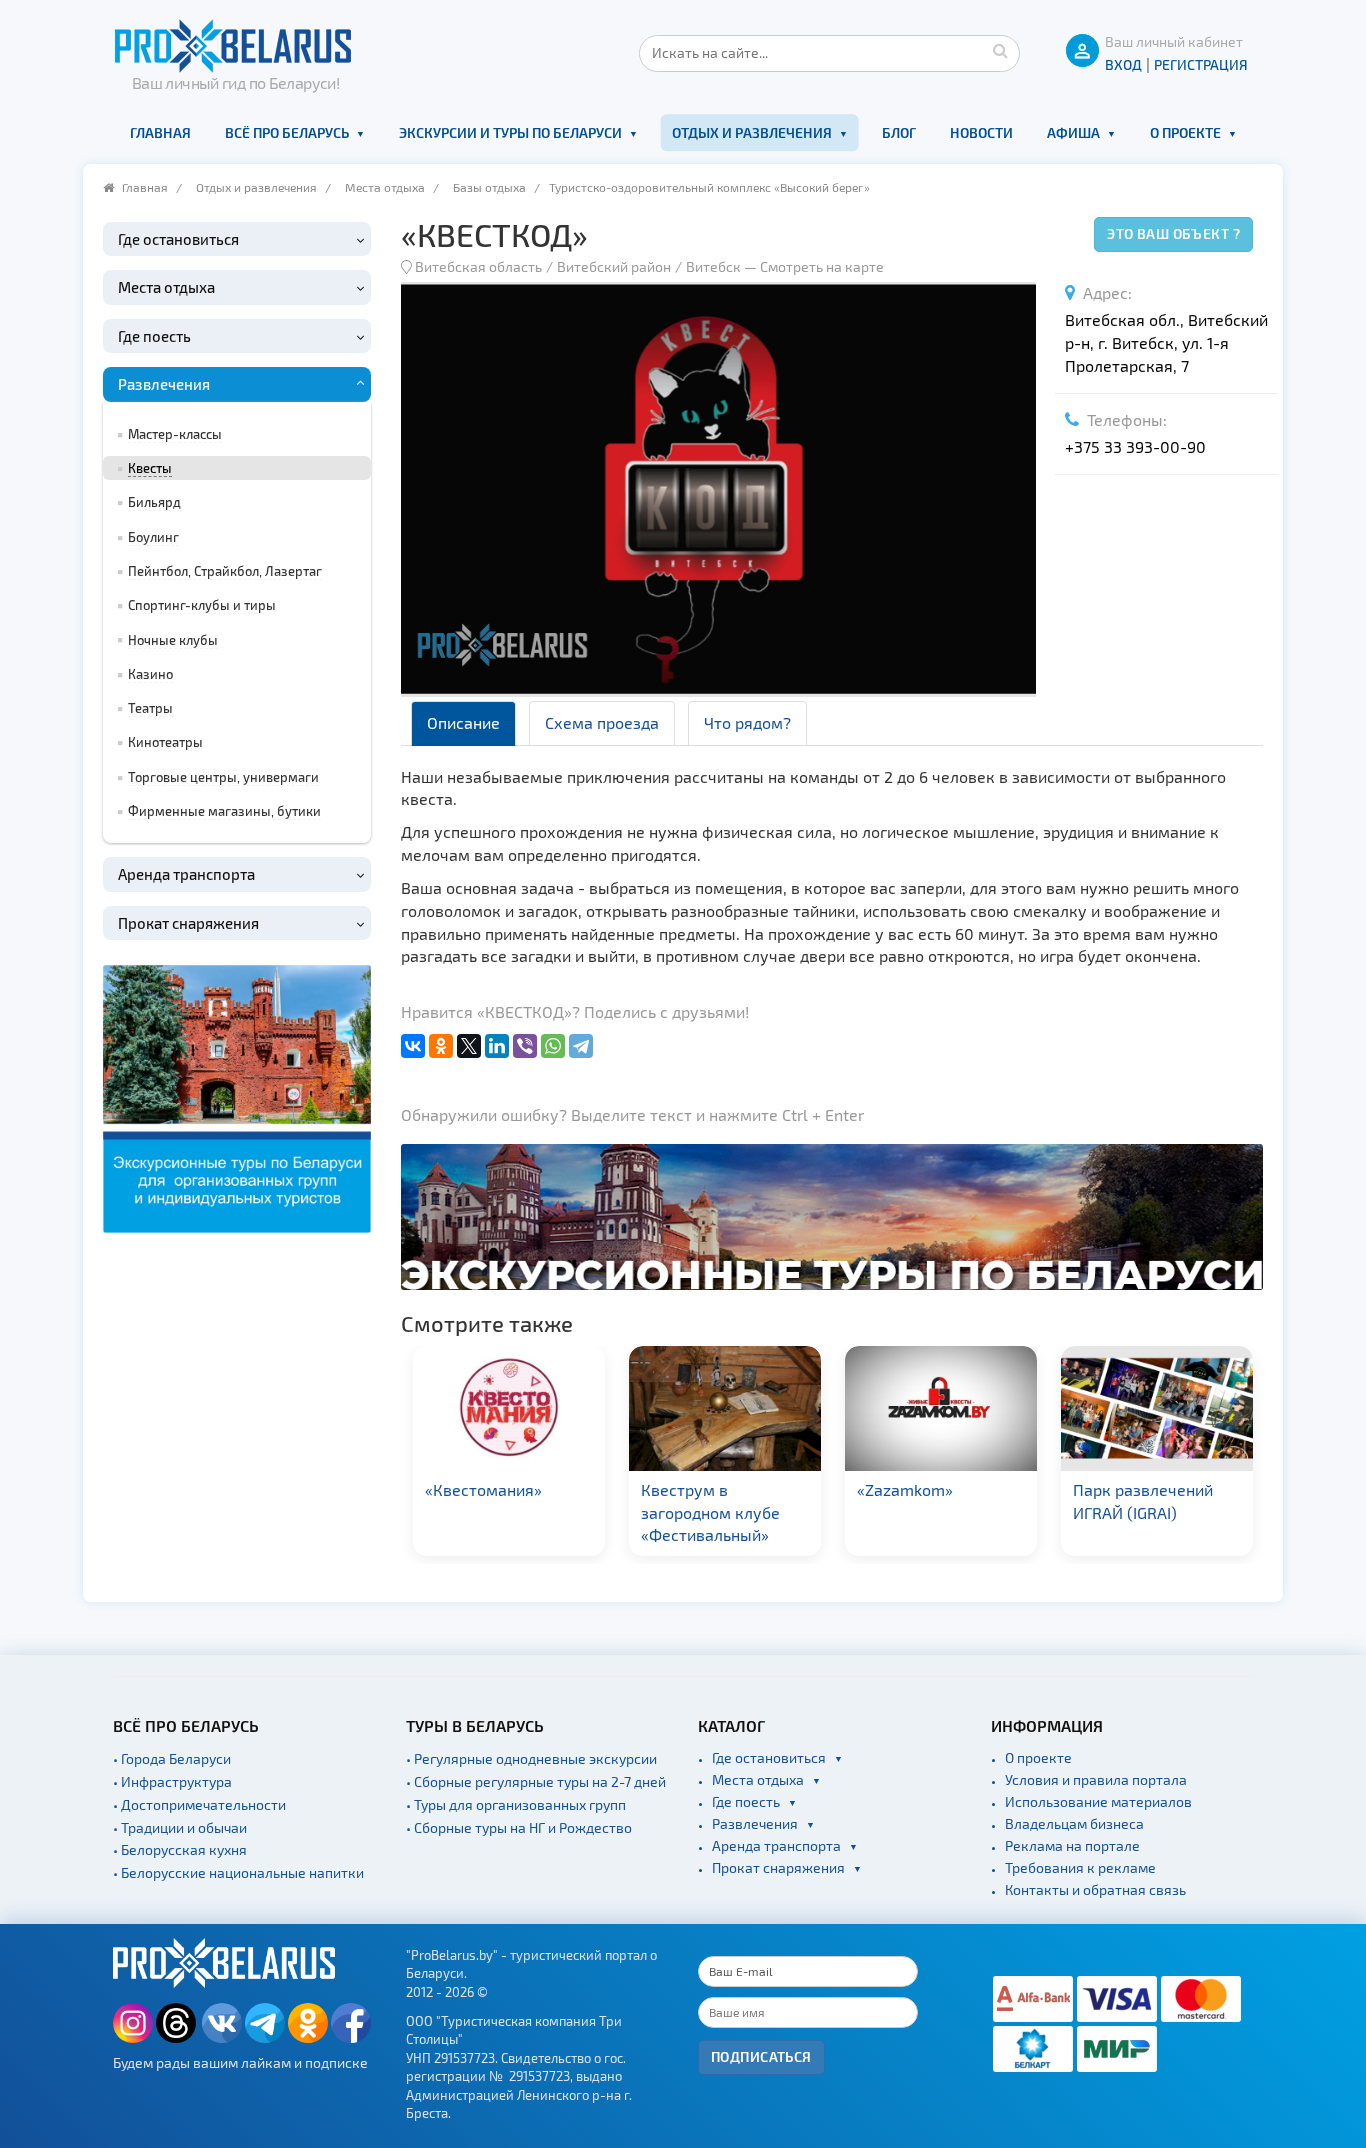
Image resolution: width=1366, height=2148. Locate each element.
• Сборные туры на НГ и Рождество (519, 1827)
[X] (469, 1046)
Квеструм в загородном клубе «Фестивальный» (710, 1512)
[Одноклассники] (441, 1046)
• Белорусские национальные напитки (238, 1872)
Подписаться (761, 2056)
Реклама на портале (1072, 1845)
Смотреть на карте (822, 266)
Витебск (713, 266)
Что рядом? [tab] (747, 722)
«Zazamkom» (905, 1489)
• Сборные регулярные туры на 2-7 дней (536, 1781)
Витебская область (478, 266)
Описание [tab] (463, 722)
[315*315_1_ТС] (237, 1096)
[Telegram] (581, 1046)
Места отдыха (385, 187)
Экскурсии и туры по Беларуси (510, 132)
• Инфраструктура (172, 1781)
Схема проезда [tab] (602, 722)
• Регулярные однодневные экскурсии (531, 1758)
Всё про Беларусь (287, 132)
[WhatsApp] (553, 1046)
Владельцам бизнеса (1074, 1823)
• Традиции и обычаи (180, 1827)
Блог (899, 132)
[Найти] (1000, 50)
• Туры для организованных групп (516, 1804)
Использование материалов (1098, 1801)
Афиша (1073, 132)
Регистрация (1201, 64)
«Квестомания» (483, 1489)
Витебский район (614, 266)
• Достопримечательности (199, 1804)
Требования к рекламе (1080, 1867)
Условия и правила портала (1096, 1779)
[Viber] (525, 1046)
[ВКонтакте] (413, 1046)
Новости (981, 132)
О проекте (1185, 132)
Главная (160, 132)
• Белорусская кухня (180, 1849)
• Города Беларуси (172, 1758)
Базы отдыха (489, 187)
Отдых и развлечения (752, 132)
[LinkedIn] (497, 1046)
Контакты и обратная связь (1095, 1889)
